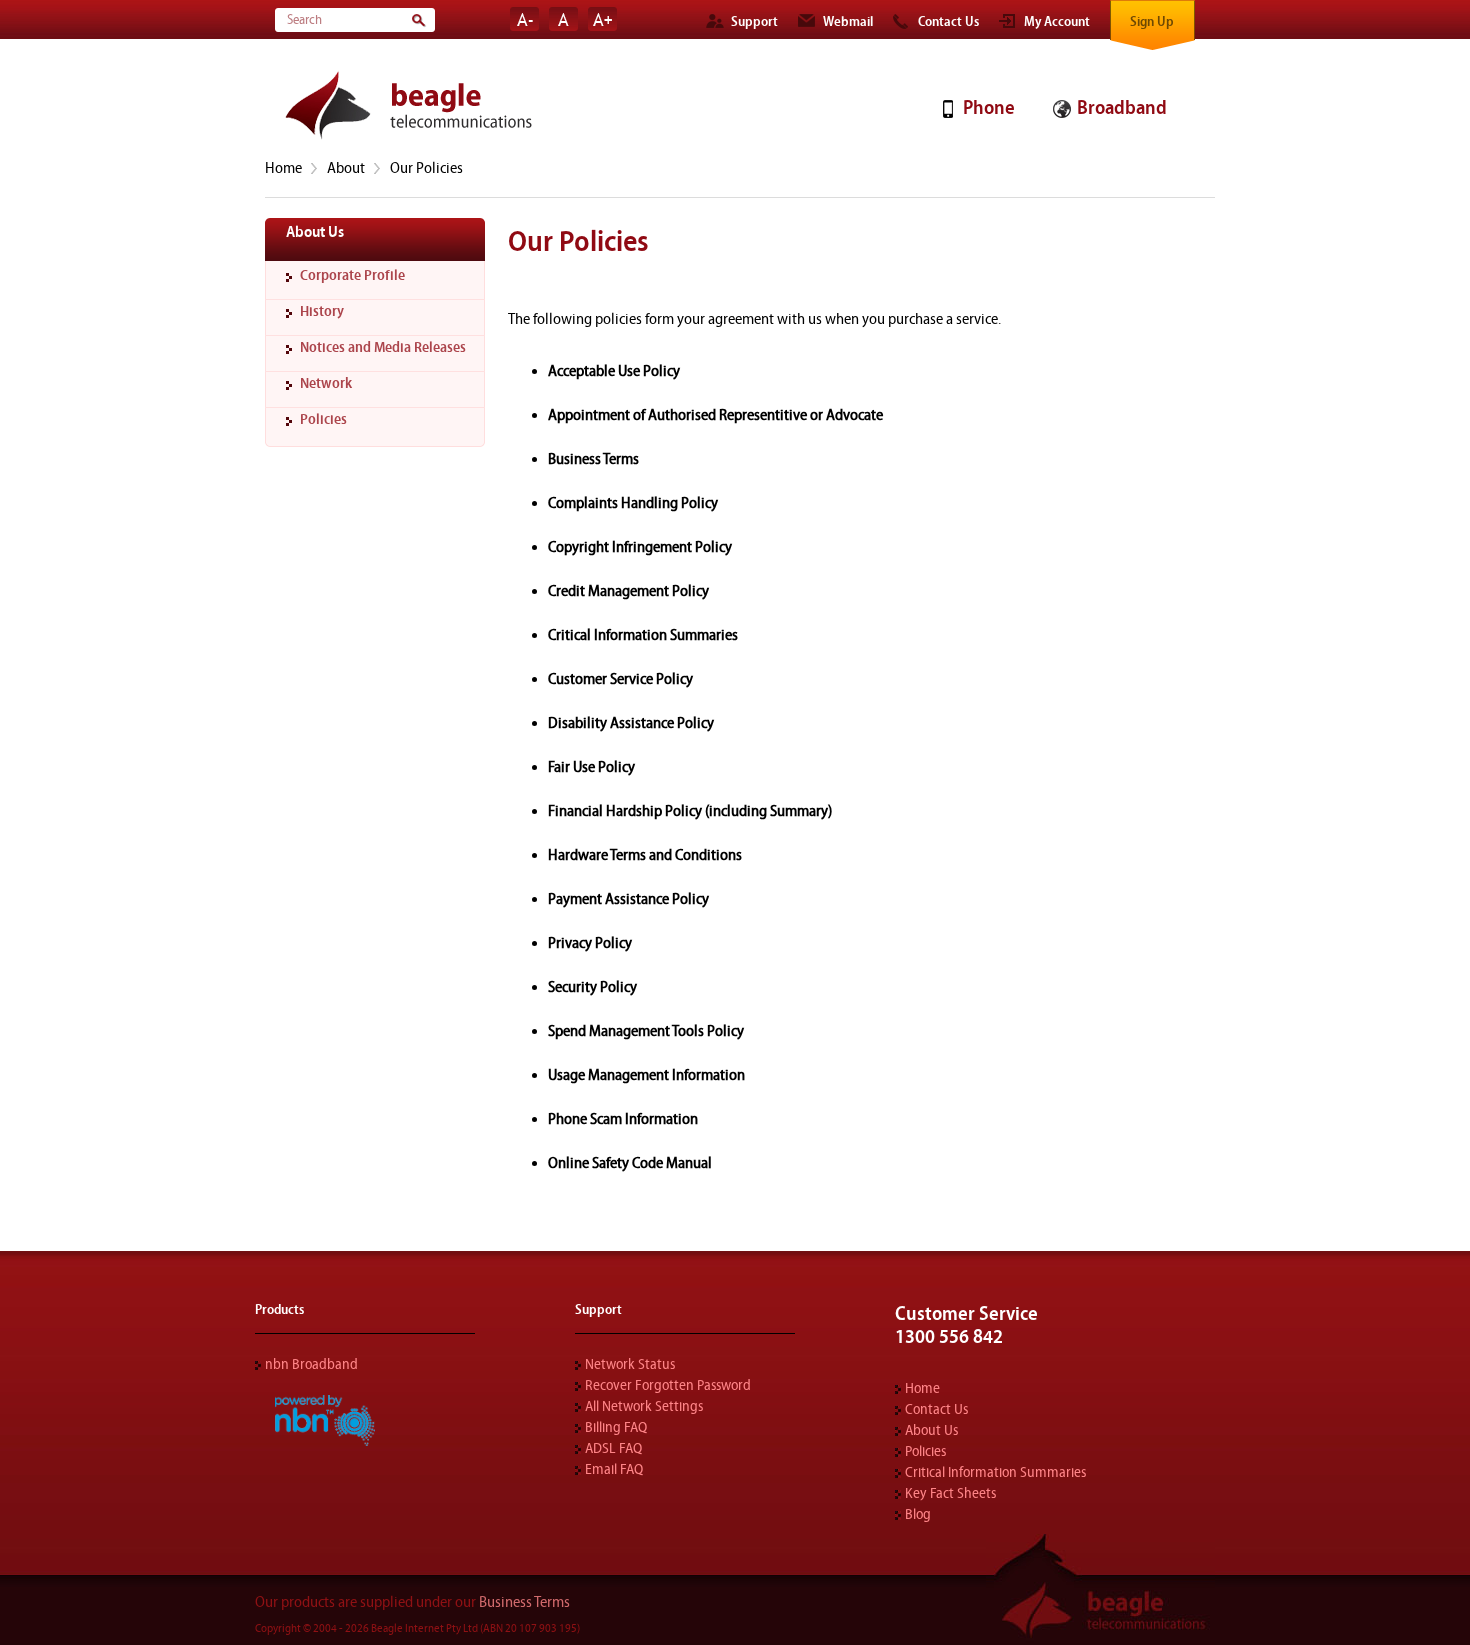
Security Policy (592, 987)
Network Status (630, 1364)
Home (283, 168)
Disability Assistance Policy (631, 723)
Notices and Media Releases (383, 347)
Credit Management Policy (628, 591)
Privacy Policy (590, 943)
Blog (918, 1514)
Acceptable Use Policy (614, 371)
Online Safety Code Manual (630, 1163)
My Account (1057, 22)
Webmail (848, 22)
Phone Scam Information (623, 1119)
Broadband (1122, 107)
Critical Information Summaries (643, 635)
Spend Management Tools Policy (646, 1031)
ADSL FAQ (613, 1448)
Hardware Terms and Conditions (645, 855)
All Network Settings (644, 1406)
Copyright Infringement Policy (640, 547)
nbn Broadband (311, 1364)
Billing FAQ (616, 1427)
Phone (989, 107)
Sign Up (1152, 22)
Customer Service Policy (620, 679)
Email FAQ (614, 1469)
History (322, 311)
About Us (931, 1430)
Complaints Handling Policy (633, 503)
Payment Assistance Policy (628, 899)
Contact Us (948, 22)
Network (326, 383)
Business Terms (593, 459)
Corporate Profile (352, 275)
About (346, 168)
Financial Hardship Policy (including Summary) (690, 811)
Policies (323, 419)
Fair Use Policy (591, 767)
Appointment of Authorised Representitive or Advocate (715, 415)
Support (754, 22)
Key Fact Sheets (950, 1493)
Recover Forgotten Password (668, 1385)
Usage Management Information (646, 1075)
